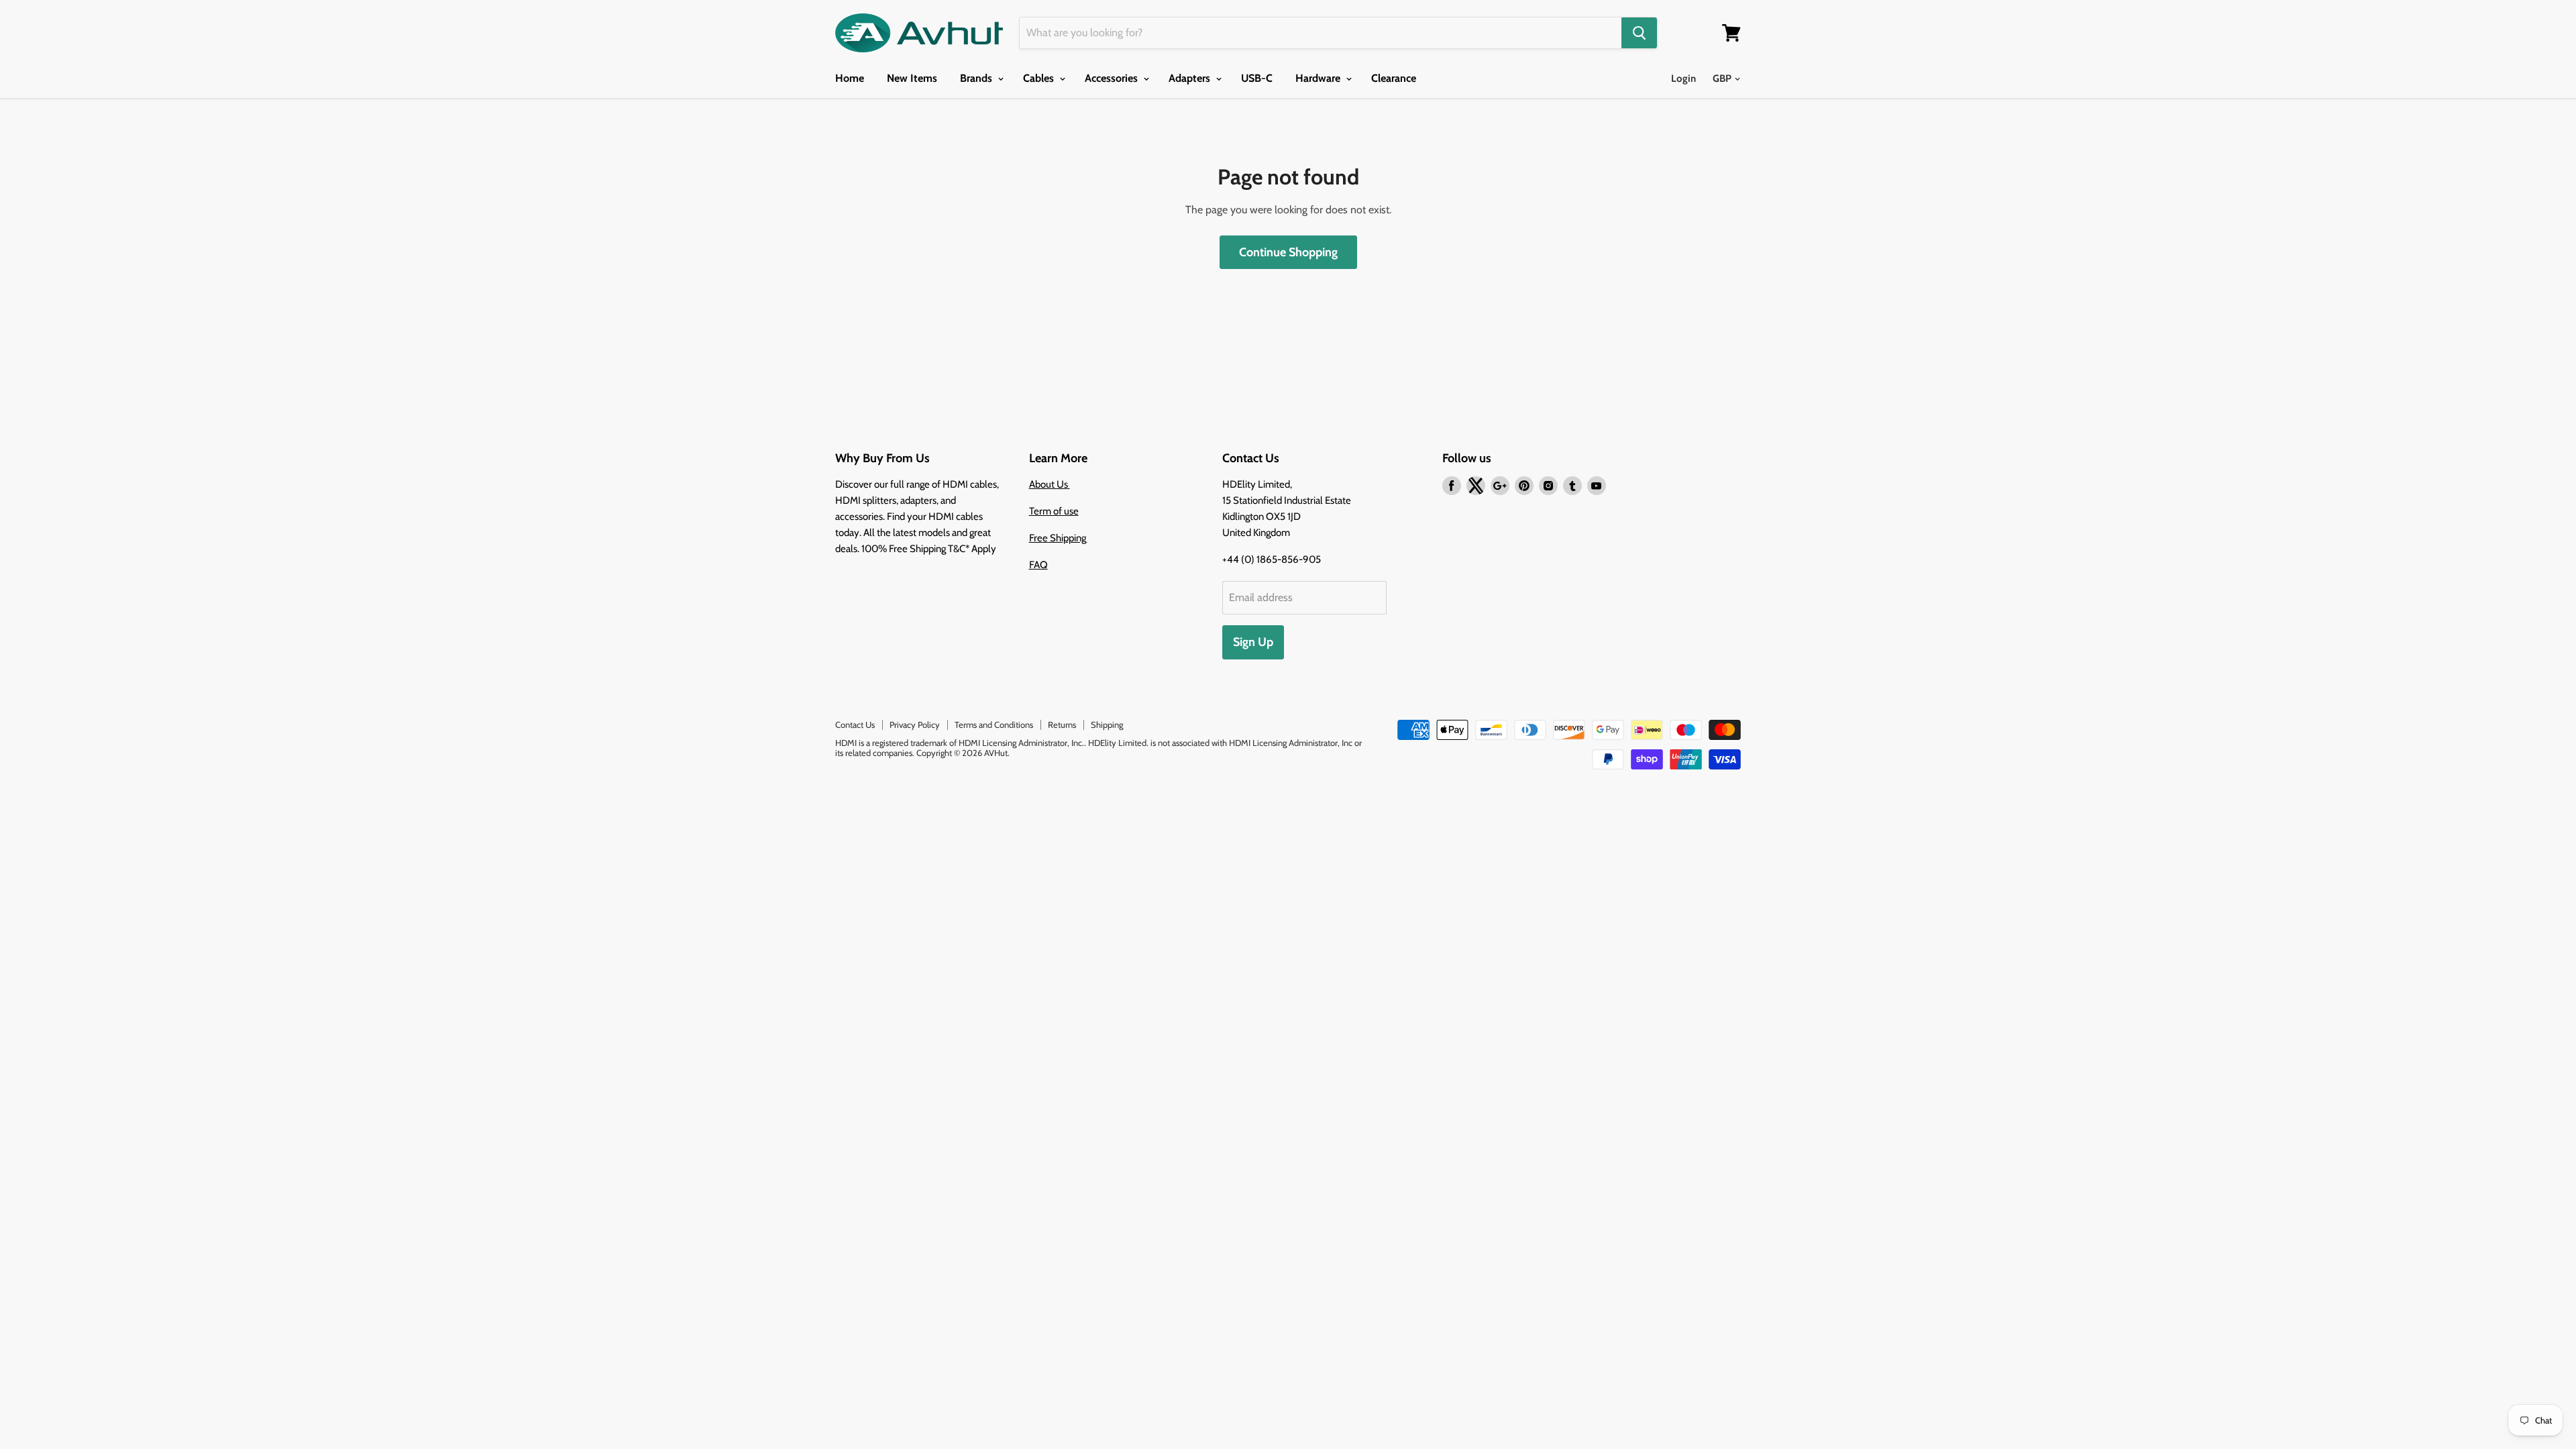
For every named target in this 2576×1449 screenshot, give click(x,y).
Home (850, 78)
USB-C (1257, 78)
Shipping (1107, 724)
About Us (1050, 484)
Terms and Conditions (994, 724)
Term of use (1054, 511)
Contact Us (855, 724)
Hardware (1319, 78)
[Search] (1639, 33)
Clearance (1394, 78)
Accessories (1113, 78)
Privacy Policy (915, 724)
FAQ (1038, 565)
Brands (977, 78)
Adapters (1191, 78)
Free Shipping (1059, 538)
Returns (1062, 724)
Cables (1040, 78)
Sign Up (1253, 642)
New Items (912, 78)
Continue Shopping (1288, 252)
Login (1683, 78)
